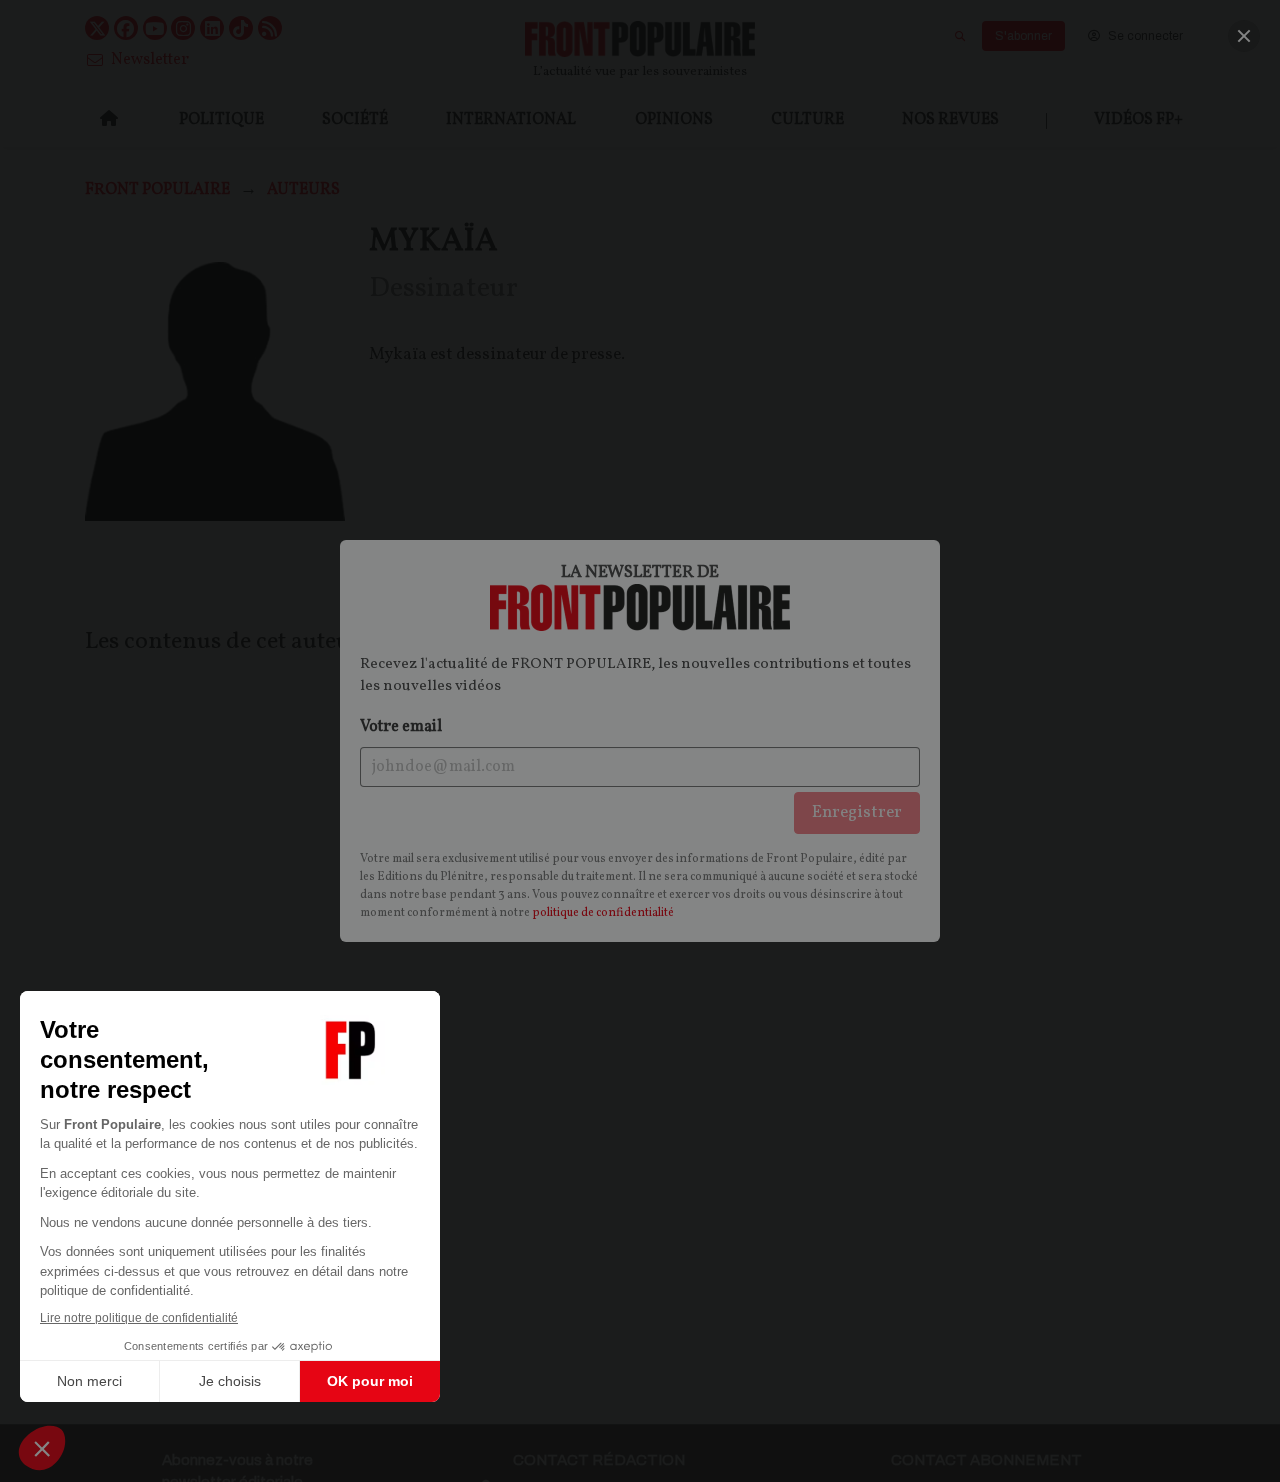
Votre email (401, 727)
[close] (1244, 36)
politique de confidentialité (603, 913)
